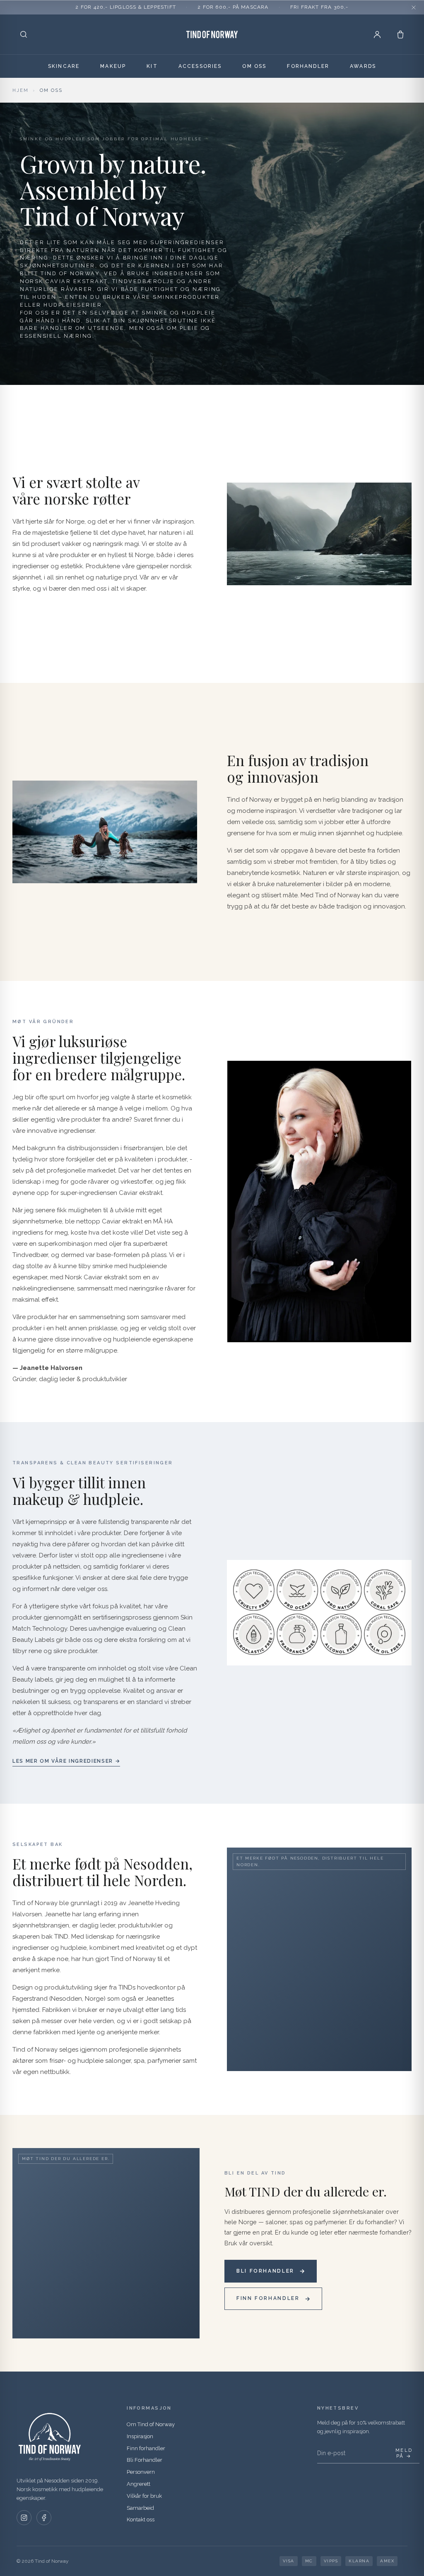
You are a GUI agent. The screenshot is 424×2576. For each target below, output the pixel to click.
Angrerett (139, 2484)
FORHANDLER (308, 66)
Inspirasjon (140, 2436)
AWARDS (363, 66)
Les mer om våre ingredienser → (66, 1761)
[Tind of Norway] (212, 34)
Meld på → (404, 2453)
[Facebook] (44, 2518)
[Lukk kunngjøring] (414, 7)
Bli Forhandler (145, 2460)
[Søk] (24, 34)
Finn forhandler (146, 2448)
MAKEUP (113, 66)
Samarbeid (140, 2508)
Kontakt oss (141, 2520)
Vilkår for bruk (144, 2496)
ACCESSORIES (200, 66)
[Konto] (377, 34)
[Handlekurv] (400, 34)
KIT (152, 66)
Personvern (141, 2472)
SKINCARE (64, 66)
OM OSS (254, 66)
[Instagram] (24, 2518)
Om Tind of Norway (151, 2424)
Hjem (20, 90)
